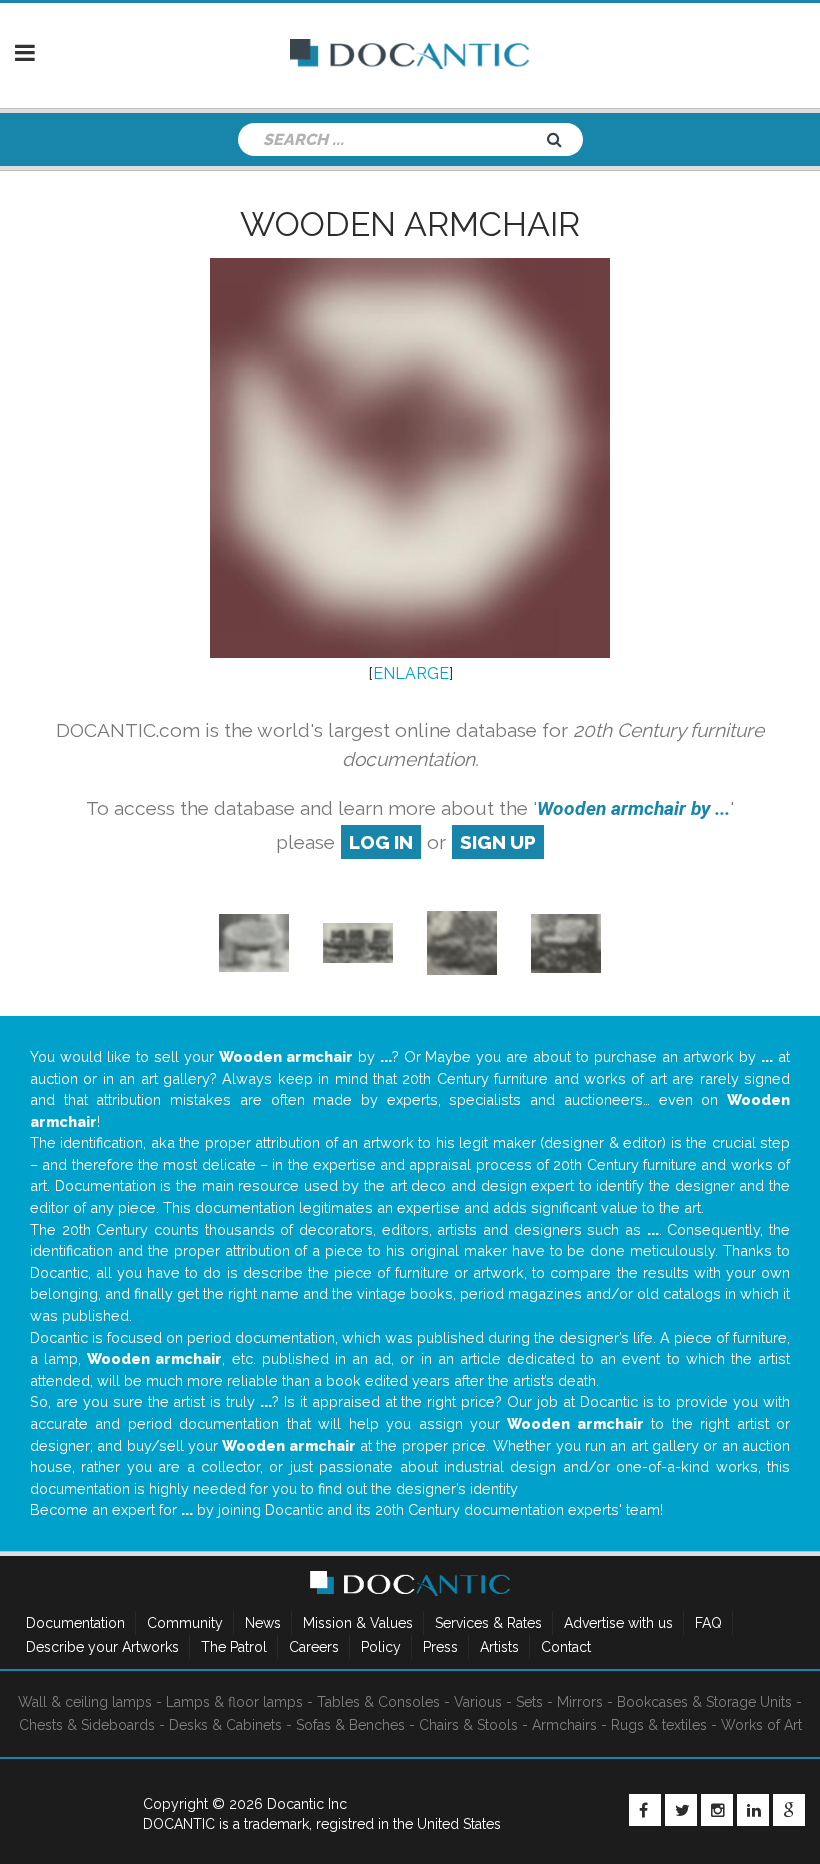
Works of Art (761, 1725)
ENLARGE (411, 673)
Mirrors (580, 1702)
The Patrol (234, 1647)
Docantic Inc (307, 1804)
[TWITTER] (681, 1810)
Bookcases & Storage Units (704, 1702)
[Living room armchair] (254, 941)
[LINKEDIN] (753, 1810)
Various (478, 1702)
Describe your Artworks (102, 1647)
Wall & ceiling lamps (85, 1702)
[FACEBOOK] (645, 1810)
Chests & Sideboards (87, 1725)
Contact (566, 1647)
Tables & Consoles (378, 1702)
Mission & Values (358, 1623)
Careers (314, 1647)
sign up (498, 842)
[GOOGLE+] (789, 1810)
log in (381, 842)
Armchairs (564, 1725)
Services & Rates (488, 1623)
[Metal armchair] (358, 941)
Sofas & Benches (350, 1725)
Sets (529, 1702)
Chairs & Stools (468, 1725)
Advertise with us (618, 1623)
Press (440, 1647)
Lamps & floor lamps (234, 1702)
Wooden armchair (410, 224)
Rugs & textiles (659, 1725)
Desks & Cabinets (225, 1725)
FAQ (708, 1623)
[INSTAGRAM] (717, 1810)
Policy (381, 1647)
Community (185, 1623)
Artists (499, 1647)
